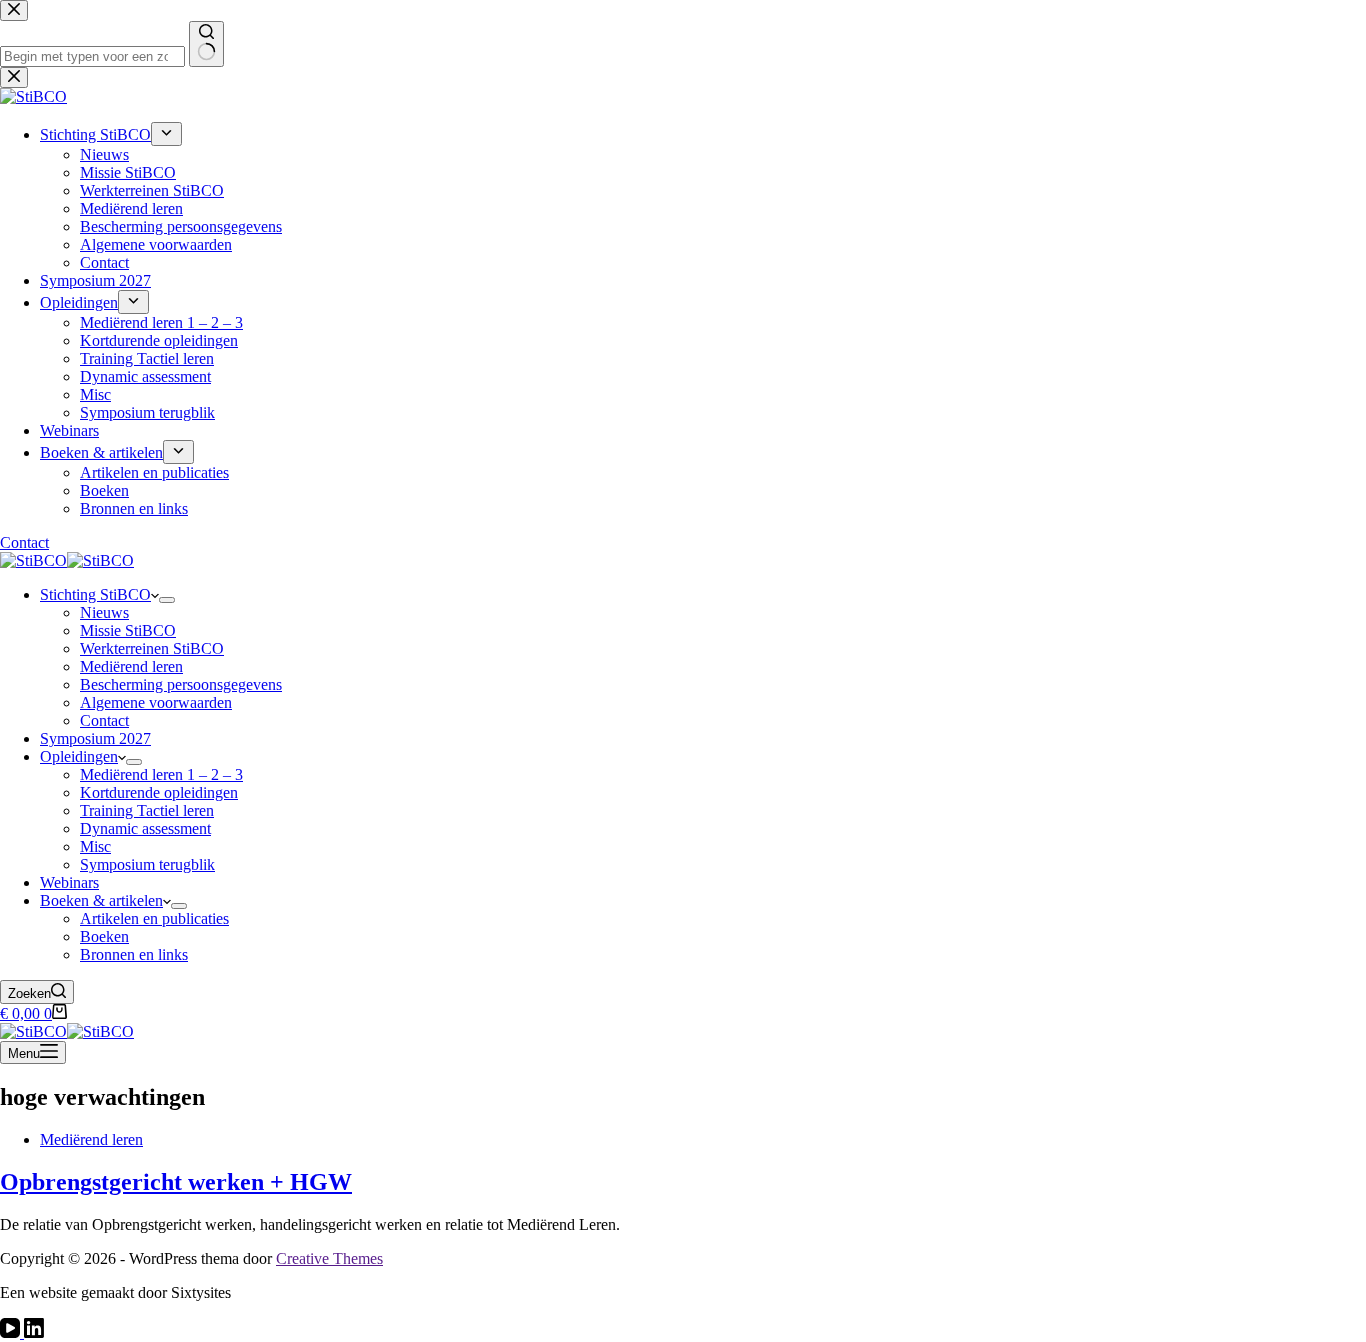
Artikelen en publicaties (154, 918)
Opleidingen (79, 756)
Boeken (104, 936)
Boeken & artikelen (101, 900)
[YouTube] (12, 1332)
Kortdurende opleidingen (159, 792)
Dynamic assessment (145, 828)
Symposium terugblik (147, 864)
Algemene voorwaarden (156, 702)
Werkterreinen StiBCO (152, 648)
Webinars (69, 882)
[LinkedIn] (34, 1332)
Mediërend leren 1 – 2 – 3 (161, 774)
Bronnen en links (134, 954)
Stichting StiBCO (95, 594)
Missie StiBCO (128, 630)
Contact (104, 720)
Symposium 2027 (95, 738)
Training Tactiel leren (147, 810)
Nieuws (104, 612)
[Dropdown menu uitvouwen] (167, 600)
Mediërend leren (131, 666)
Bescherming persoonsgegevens (181, 684)
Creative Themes (329, 1258)
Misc (95, 846)
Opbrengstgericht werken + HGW (176, 1182)
